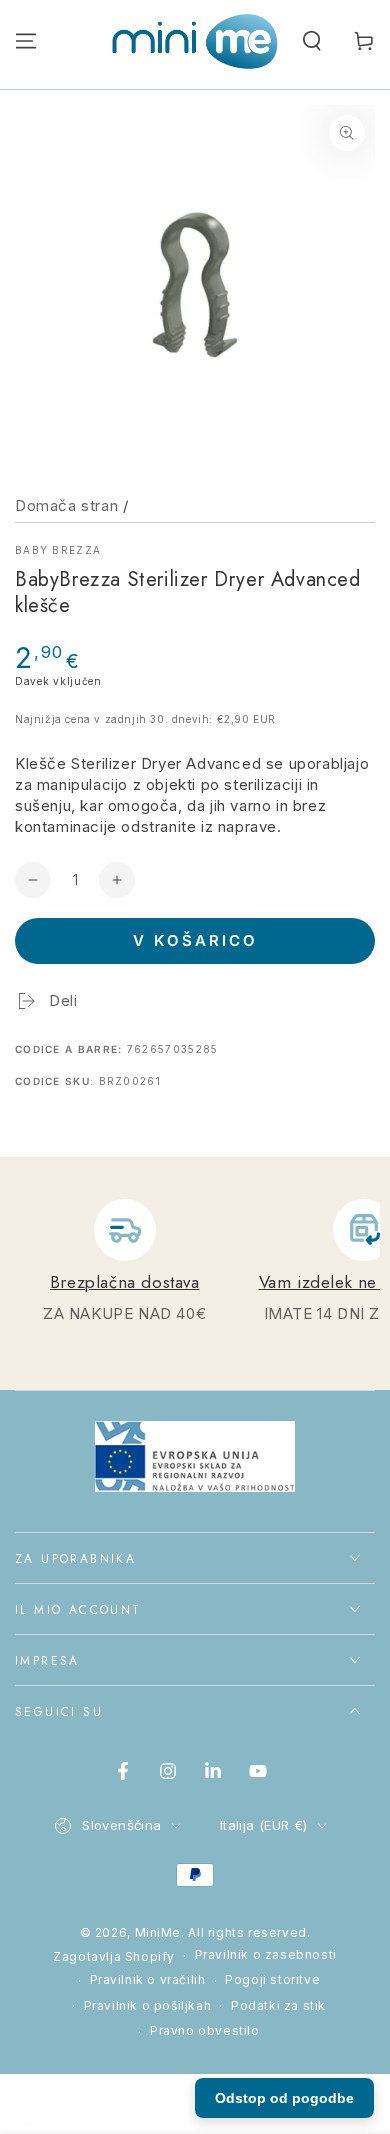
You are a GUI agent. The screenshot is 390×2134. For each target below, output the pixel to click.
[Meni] (26, 41)
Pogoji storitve (272, 1979)
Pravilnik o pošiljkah (148, 2005)
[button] (312, 41)
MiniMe (158, 1932)
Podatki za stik (278, 2005)
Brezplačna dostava (125, 1282)
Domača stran (66, 505)
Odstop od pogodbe (284, 2098)
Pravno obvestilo (205, 2030)
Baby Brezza (58, 550)
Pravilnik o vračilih (148, 1979)
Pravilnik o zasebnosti (266, 1954)
